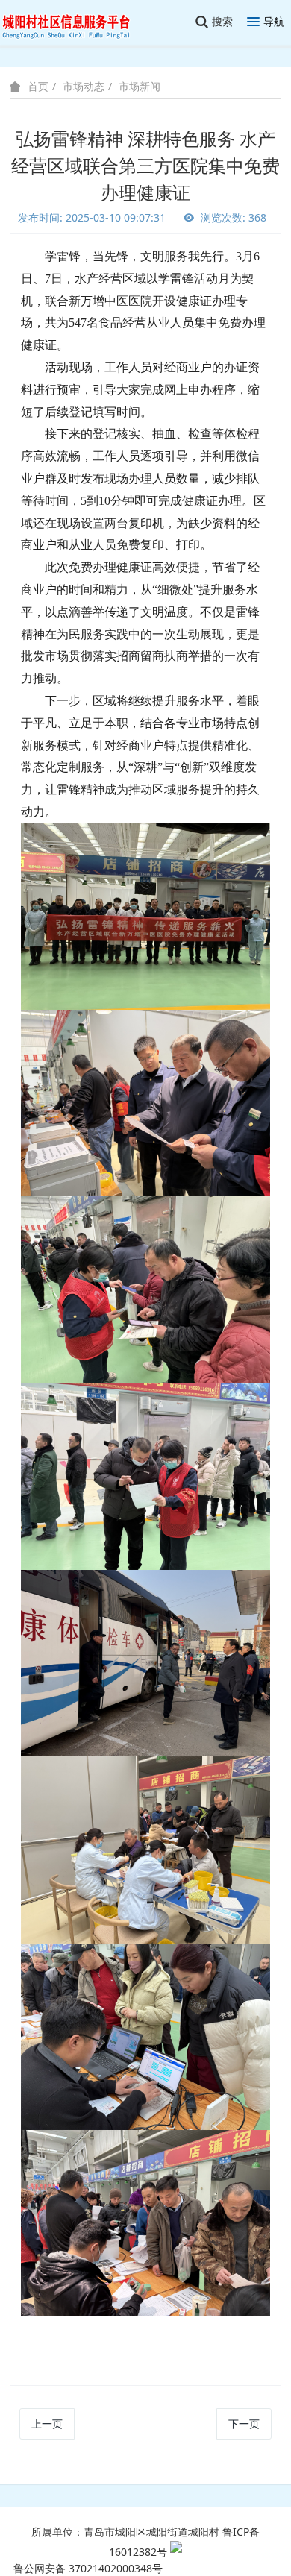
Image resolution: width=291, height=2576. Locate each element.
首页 (38, 87)
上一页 (47, 2423)
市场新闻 (140, 86)
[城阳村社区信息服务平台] (75, 22)
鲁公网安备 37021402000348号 (88, 2568)
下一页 (244, 2423)
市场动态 (84, 86)
